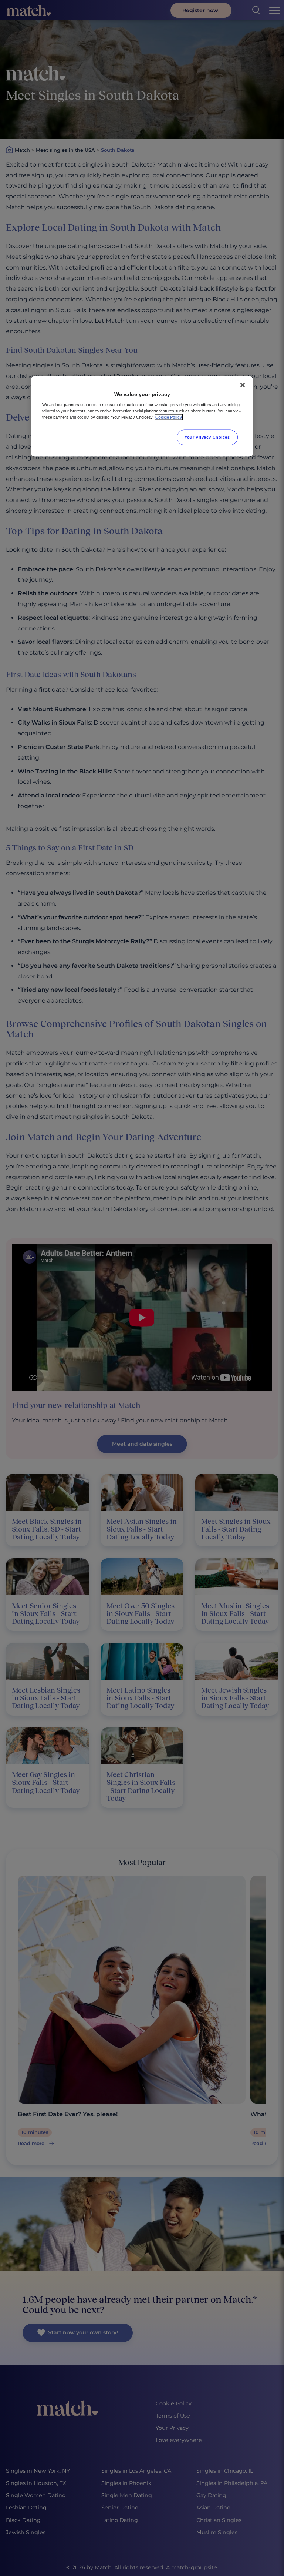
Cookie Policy (169, 417)
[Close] (243, 385)
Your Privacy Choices (207, 437)
